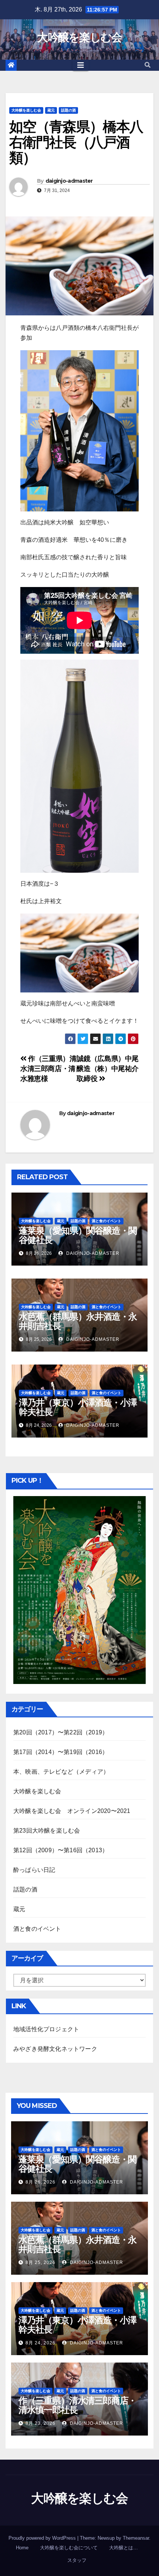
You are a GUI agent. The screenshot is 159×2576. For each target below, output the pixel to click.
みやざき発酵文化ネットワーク (55, 2049)
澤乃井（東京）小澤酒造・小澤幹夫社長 (78, 1407)
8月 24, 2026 (40, 2343)
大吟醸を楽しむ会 (79, 37)
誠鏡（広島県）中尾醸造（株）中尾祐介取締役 (108, 1069)
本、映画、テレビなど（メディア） (61, 1772)
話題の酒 (68, 110)
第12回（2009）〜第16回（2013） (61, 1850)
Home (22, 2548)
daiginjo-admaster (69, 181)
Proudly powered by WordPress (43, 2538)
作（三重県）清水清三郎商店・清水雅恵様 (48, 1069)
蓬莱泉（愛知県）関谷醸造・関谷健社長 (78, 1235)
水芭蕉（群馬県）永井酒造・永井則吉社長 (78, 1321)
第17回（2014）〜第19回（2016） (61, 1752)
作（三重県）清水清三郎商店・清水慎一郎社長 (77, 2405)
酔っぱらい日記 (34, 1870)
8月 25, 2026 (40, 2262)
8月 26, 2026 (40, 2182)
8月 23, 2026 (40, 2423)
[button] (148, 65)
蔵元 (51, 110)
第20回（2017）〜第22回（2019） (61, 1732)
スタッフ (77, 2560)
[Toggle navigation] (81, 65)
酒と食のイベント (106, 1221)
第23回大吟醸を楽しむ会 (47, 1831)
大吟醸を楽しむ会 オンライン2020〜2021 (72, 1811)
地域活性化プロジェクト (46, 2029)
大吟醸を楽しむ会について (69, 2548)
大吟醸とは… (124, 2548)
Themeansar (136, 2538)
